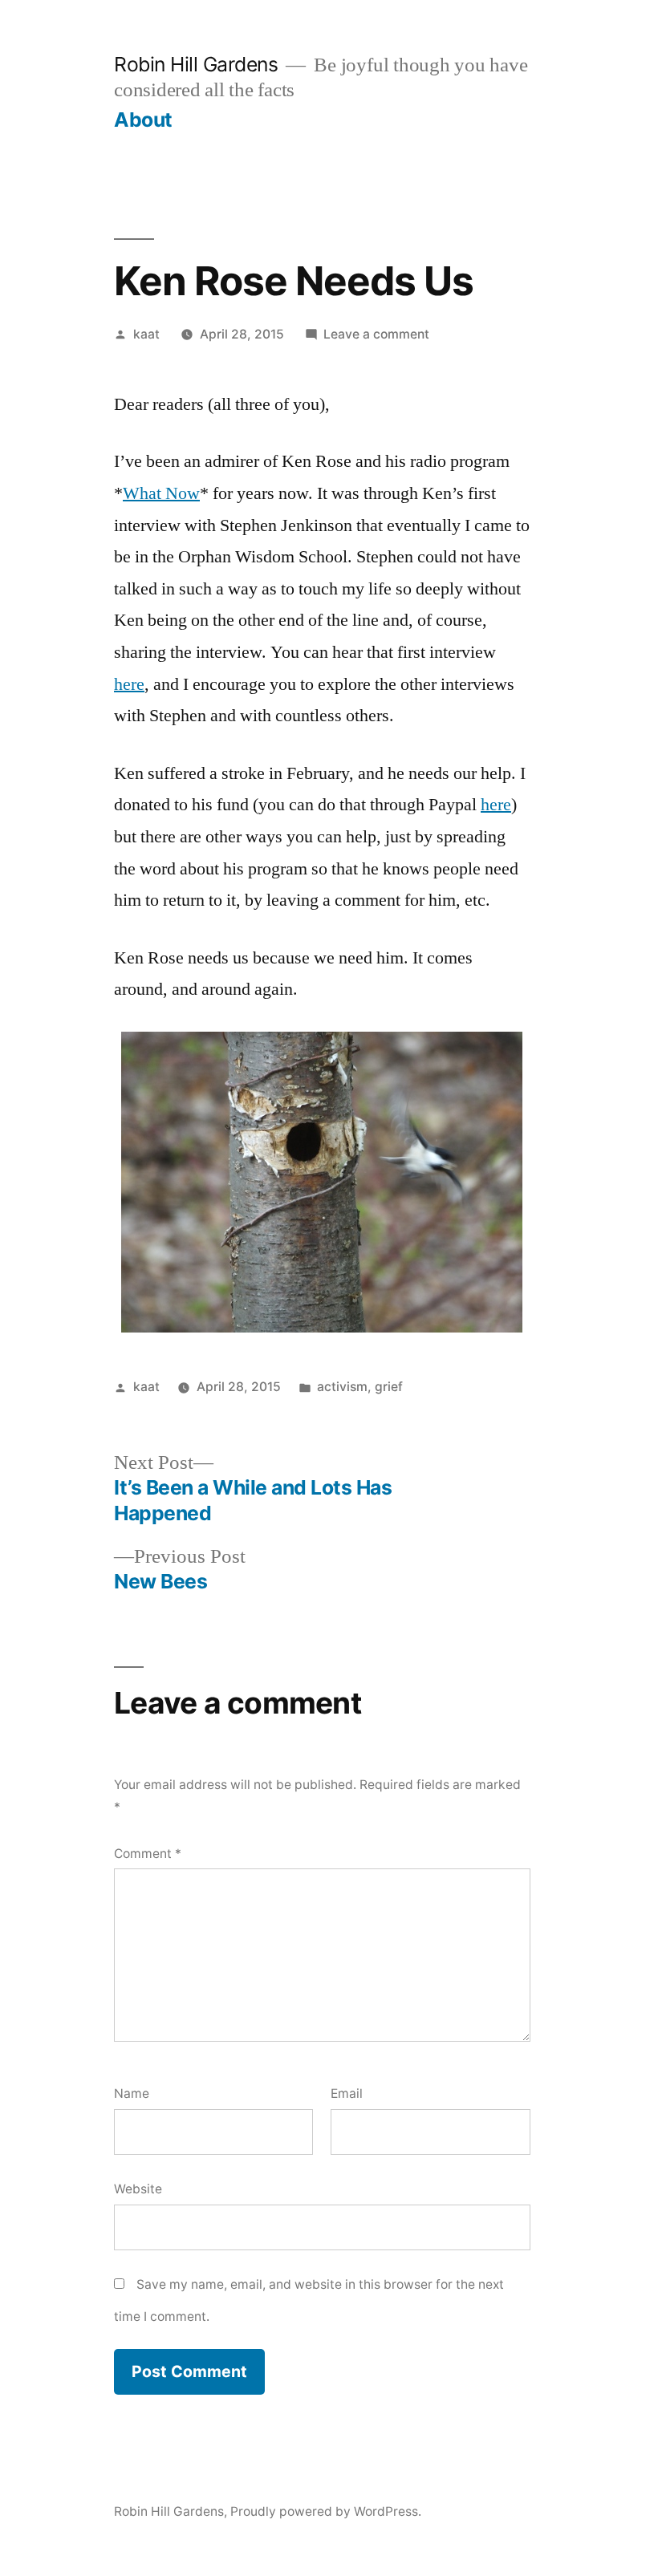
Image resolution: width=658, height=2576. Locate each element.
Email (347, 2093)
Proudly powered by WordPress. (326, 2511)
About (143, 120)
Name (132, 2093)
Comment (148, 1854)
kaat (146, 334)
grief (389, 1387)
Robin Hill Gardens (196, 64)
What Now (161, 493)
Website (138, 2189)
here (129, 684)
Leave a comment (376, 334)
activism (342, 1387)
